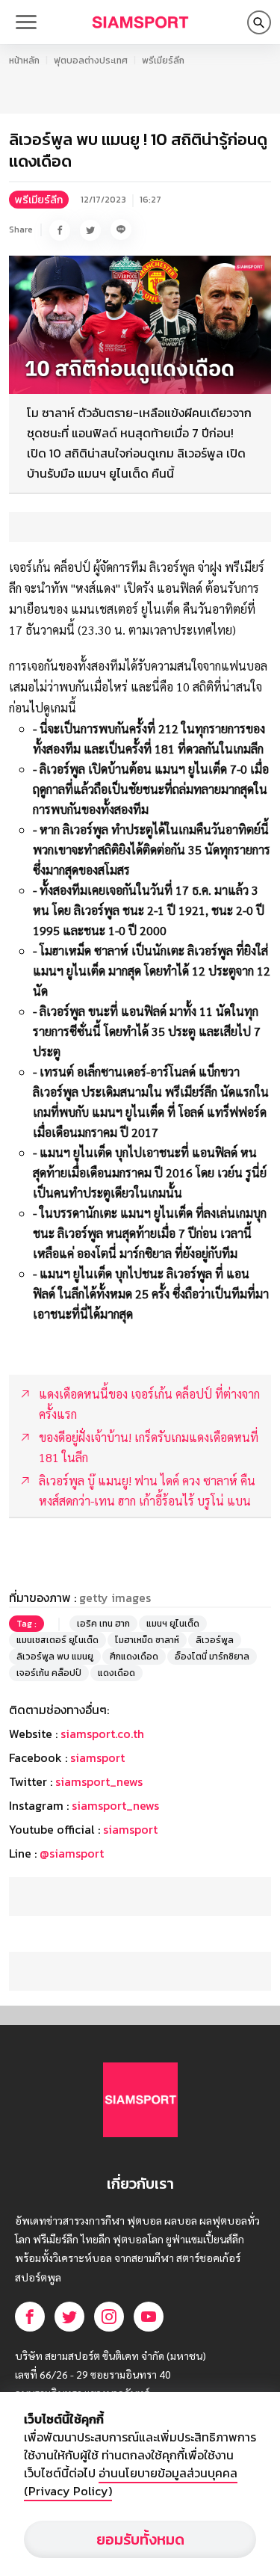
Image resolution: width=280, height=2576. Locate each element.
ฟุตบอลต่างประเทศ (91, 61)
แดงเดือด (116, 1673)
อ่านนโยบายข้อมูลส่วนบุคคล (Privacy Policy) (131, 2482)
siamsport (97, 1757)
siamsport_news (99, 1781)
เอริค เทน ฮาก (103, 1624)
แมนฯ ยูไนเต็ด (173, 1624)
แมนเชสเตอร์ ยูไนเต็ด (57, 1640)
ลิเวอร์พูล (215, 1640)
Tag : (27, 1624)
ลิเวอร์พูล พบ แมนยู (55, 1657)
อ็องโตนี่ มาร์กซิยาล (212, 1657)
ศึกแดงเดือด (134, 1657)
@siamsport (72, 1853)
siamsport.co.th (102, 1734)
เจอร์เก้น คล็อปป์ (49, 1673)
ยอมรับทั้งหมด (140, 2539)
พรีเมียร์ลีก (163, 61)
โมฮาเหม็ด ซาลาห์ (147, 1640)
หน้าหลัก (24, 61)
